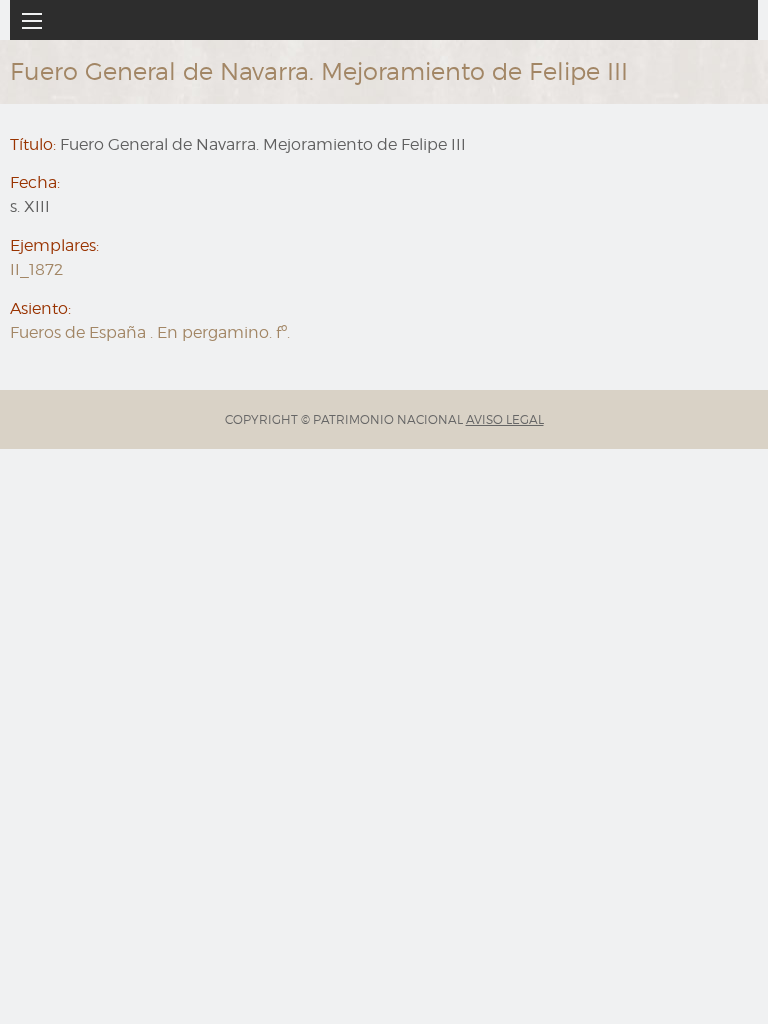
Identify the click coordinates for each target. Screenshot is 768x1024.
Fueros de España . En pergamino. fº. (150, 332)
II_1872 (36, 269)
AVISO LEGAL (505, 419)
